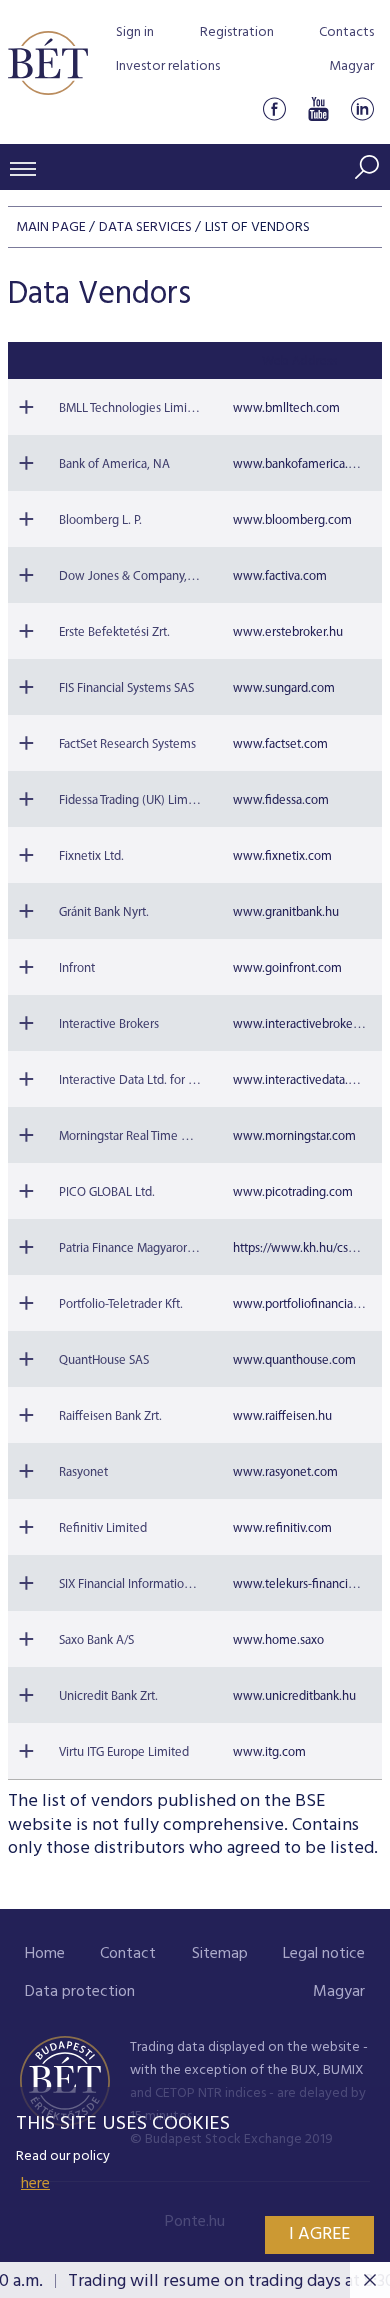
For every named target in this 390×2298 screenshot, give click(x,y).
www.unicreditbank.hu (294, 1696)
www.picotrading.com (293, 1192)
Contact (128, 1954)
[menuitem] (45, 1954)
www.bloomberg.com (292, 520)
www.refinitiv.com (282, 1528)
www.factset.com (280, 744)
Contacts (346, 32)
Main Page (51, 227)
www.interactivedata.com (302, 1080)
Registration (237, 32)
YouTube (318, 108)
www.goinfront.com (287, 968)
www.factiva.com (280, 576)
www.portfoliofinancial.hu (303, 1304)
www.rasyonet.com (285, 1472)
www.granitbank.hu (286, 912)
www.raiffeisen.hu (282, 1416)
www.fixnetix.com (282, 856)
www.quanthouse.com (294, 1360)
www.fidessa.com (281, 800)
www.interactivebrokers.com (311, 1024)
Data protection (80, 1992)
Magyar (351, 66)
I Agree (319, 2234)
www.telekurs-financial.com (308, 1584)
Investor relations (168, 66)
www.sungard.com (284, 688)
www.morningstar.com (294, 1136)
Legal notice (324, 1954)
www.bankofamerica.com (302, 464)
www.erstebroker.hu (288, 632)
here (35, 2184)
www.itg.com (269, 1752)
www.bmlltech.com (286, 408)
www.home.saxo (278, 1640)
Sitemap (220, 1954)
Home (45, 1954)
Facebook (274, 108)
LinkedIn (362, 108)
